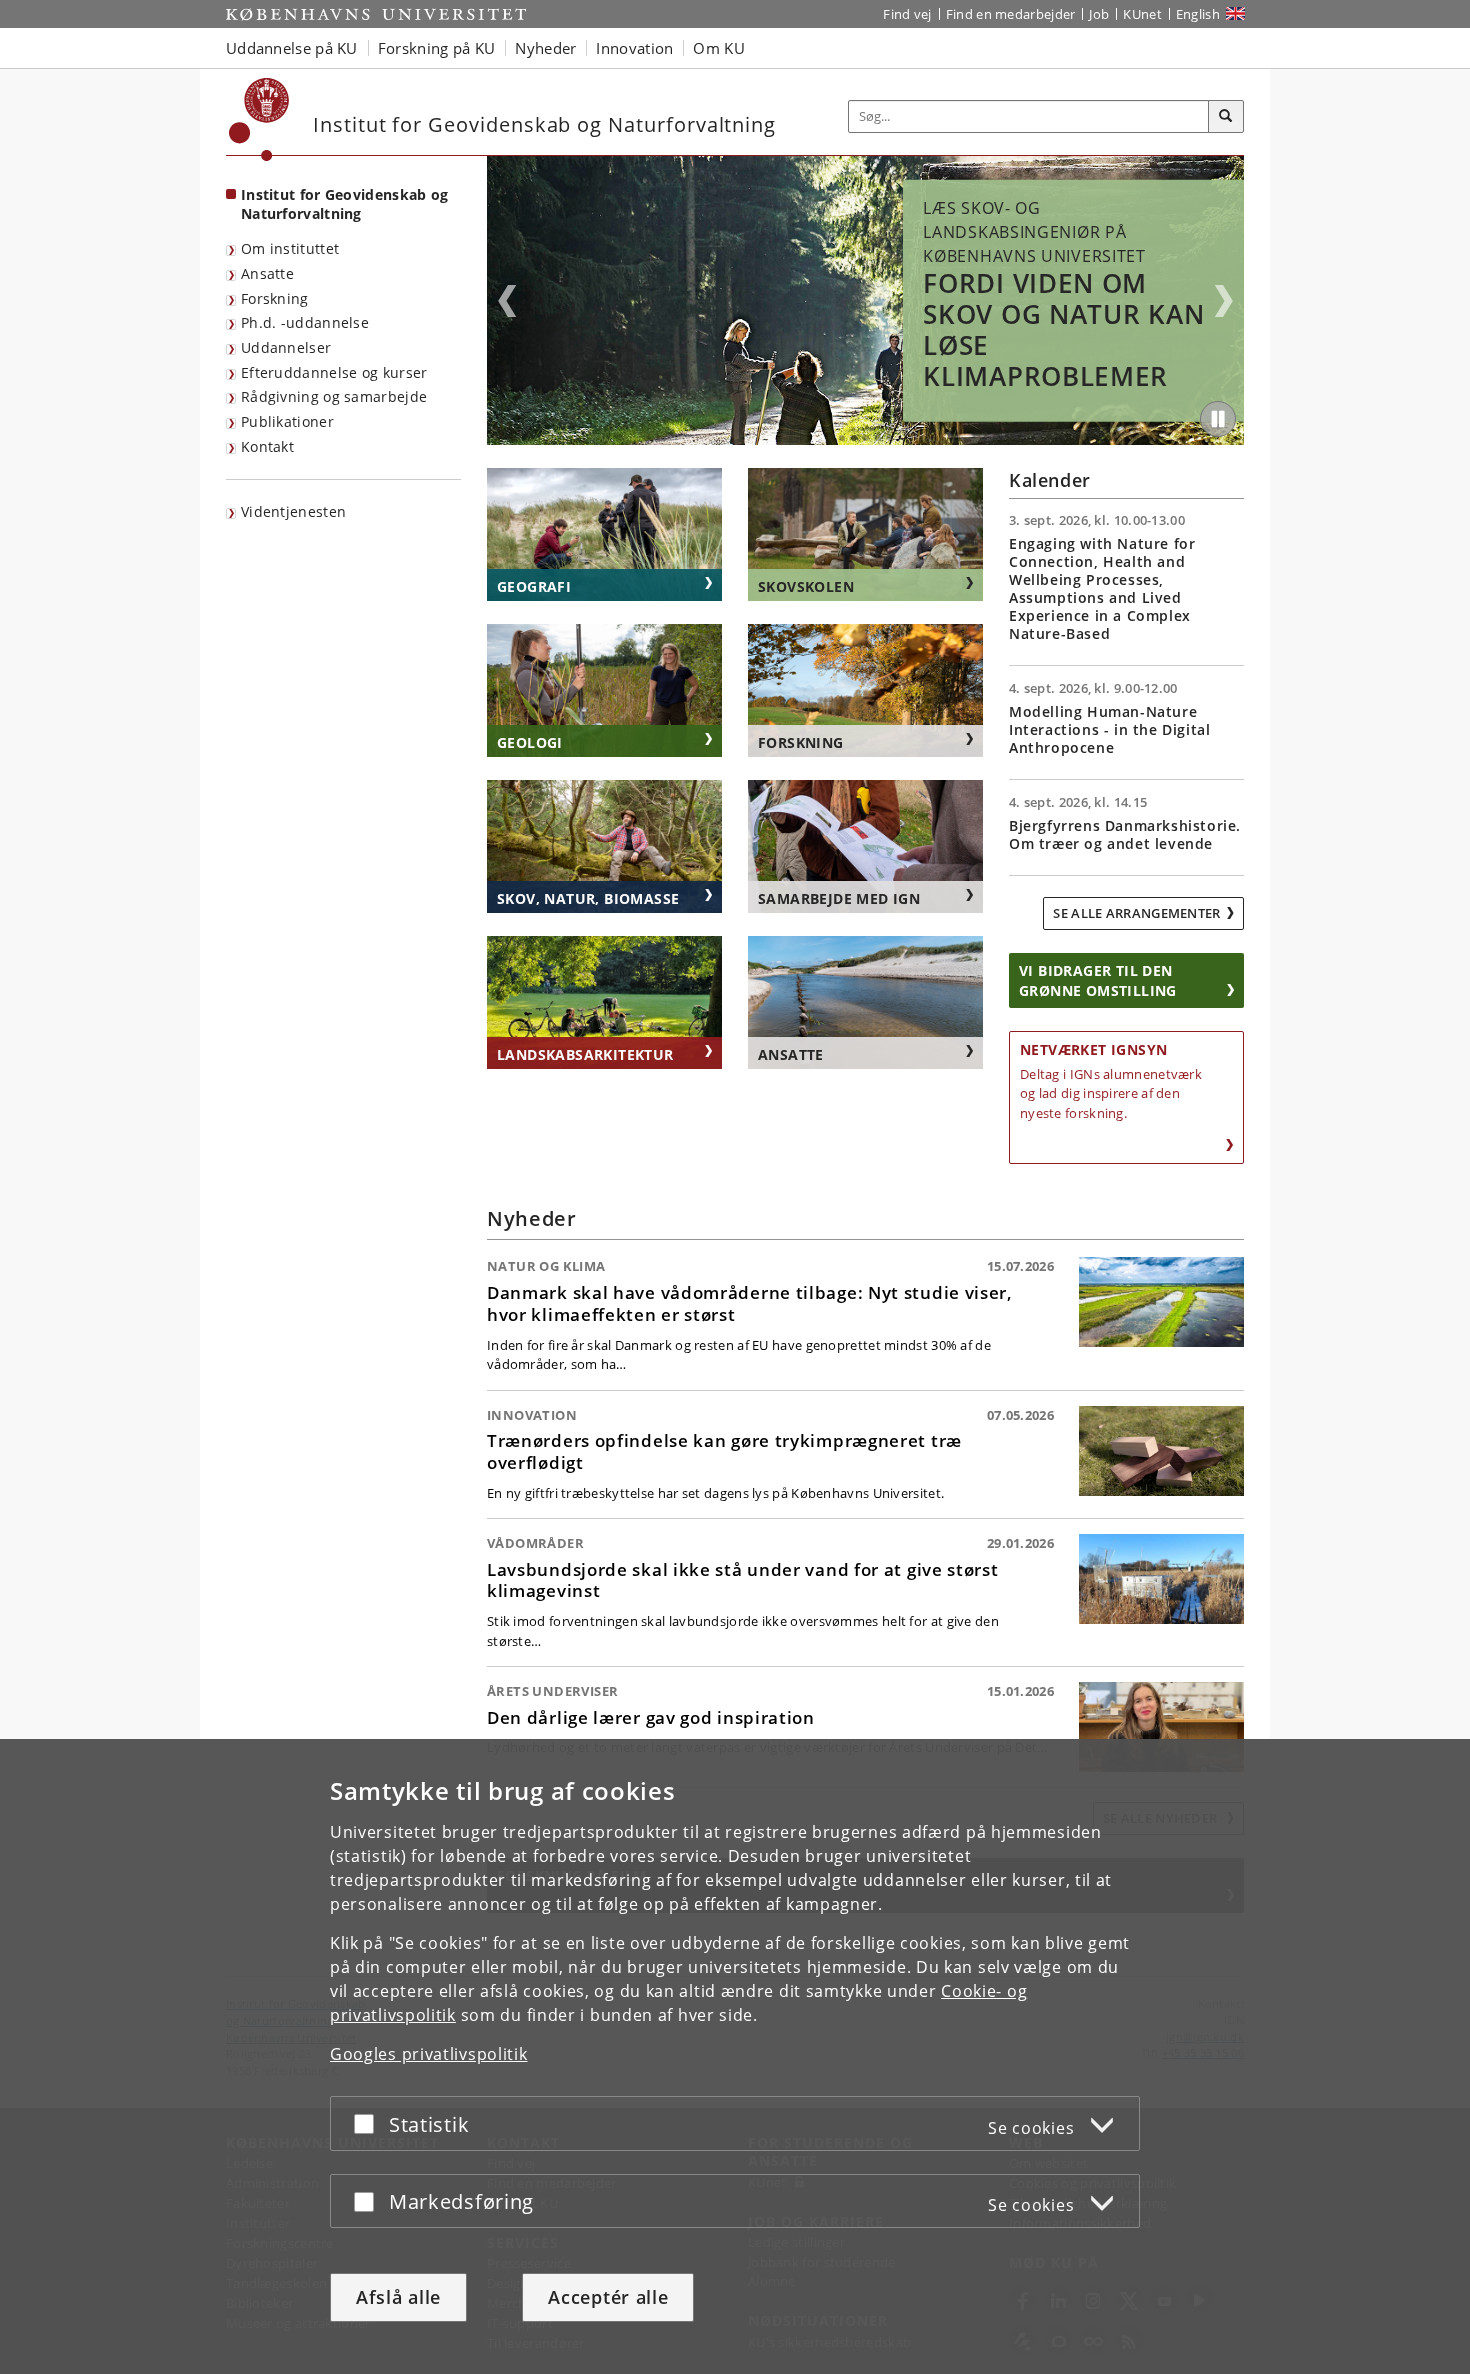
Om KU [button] (719, 48)
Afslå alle (398, 2297)
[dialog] (735, 2056)
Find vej (907, 14)
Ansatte (267, 273)
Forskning (275, 298)
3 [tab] (866, 438)
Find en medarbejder (1011, 14)
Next (1224, 301)
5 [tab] (890, 438)
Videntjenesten (293, 511)
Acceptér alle (608, 2297)
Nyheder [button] (545, 48)
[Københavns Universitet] (259, 119)
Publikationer (287, 421)
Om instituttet (290, 248)
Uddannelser (286, 347)
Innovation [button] (634, 48)
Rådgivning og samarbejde (334, 396)
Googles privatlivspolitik (429, 2054)
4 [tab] (878, 438)
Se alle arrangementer (1136, 913)
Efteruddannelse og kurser (334, 372)
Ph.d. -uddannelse (305, 322)
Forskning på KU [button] (437, 48)
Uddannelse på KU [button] (292, 48)
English (1198, 14)
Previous (507, 301)
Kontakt (267, 446)
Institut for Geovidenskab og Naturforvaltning (344, 204)
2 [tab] (854, 438)
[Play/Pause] (1218, 419)
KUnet (1142, 14)
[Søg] (1226, 117)
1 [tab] (842, 438)
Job (1099, 14)
